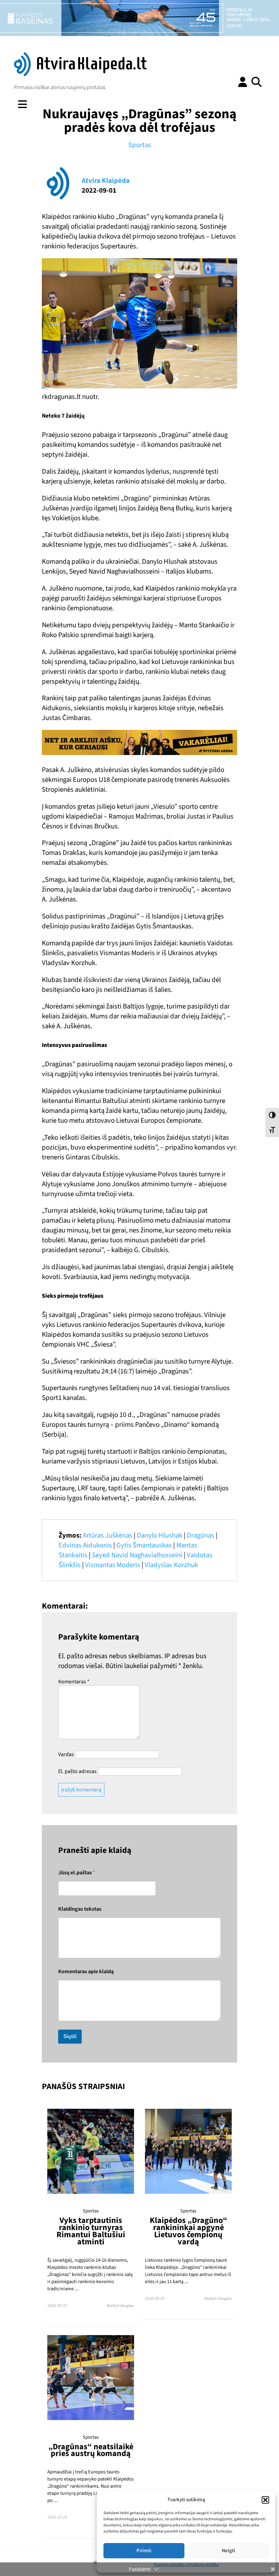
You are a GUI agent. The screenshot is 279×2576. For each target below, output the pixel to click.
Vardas (66, 1754)
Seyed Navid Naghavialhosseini (137, 1555)
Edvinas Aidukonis (85, 1545)
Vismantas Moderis (113, 1565)
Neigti (228, 2551)
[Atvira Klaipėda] (80, 74)
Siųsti (70, 2036)
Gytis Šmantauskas (144, 1545)
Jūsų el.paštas (77, 1873)
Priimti (144, 2551)
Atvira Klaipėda (106, 181)
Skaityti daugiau (120, 2306)
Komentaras (74, 1682)
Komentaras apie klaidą (86, 1972)
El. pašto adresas (77, 1771)
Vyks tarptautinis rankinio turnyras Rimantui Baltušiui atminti (91, 2231)
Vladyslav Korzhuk (171, 1565)
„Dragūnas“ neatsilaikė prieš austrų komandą (91, 2450)
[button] (265, 2500)
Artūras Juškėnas (108, 1535)
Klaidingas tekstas (80, 1909)
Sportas (140, 145)
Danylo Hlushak (160, 1535)
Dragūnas (201, 1535)
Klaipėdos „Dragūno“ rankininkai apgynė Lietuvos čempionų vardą (188, 2231)
